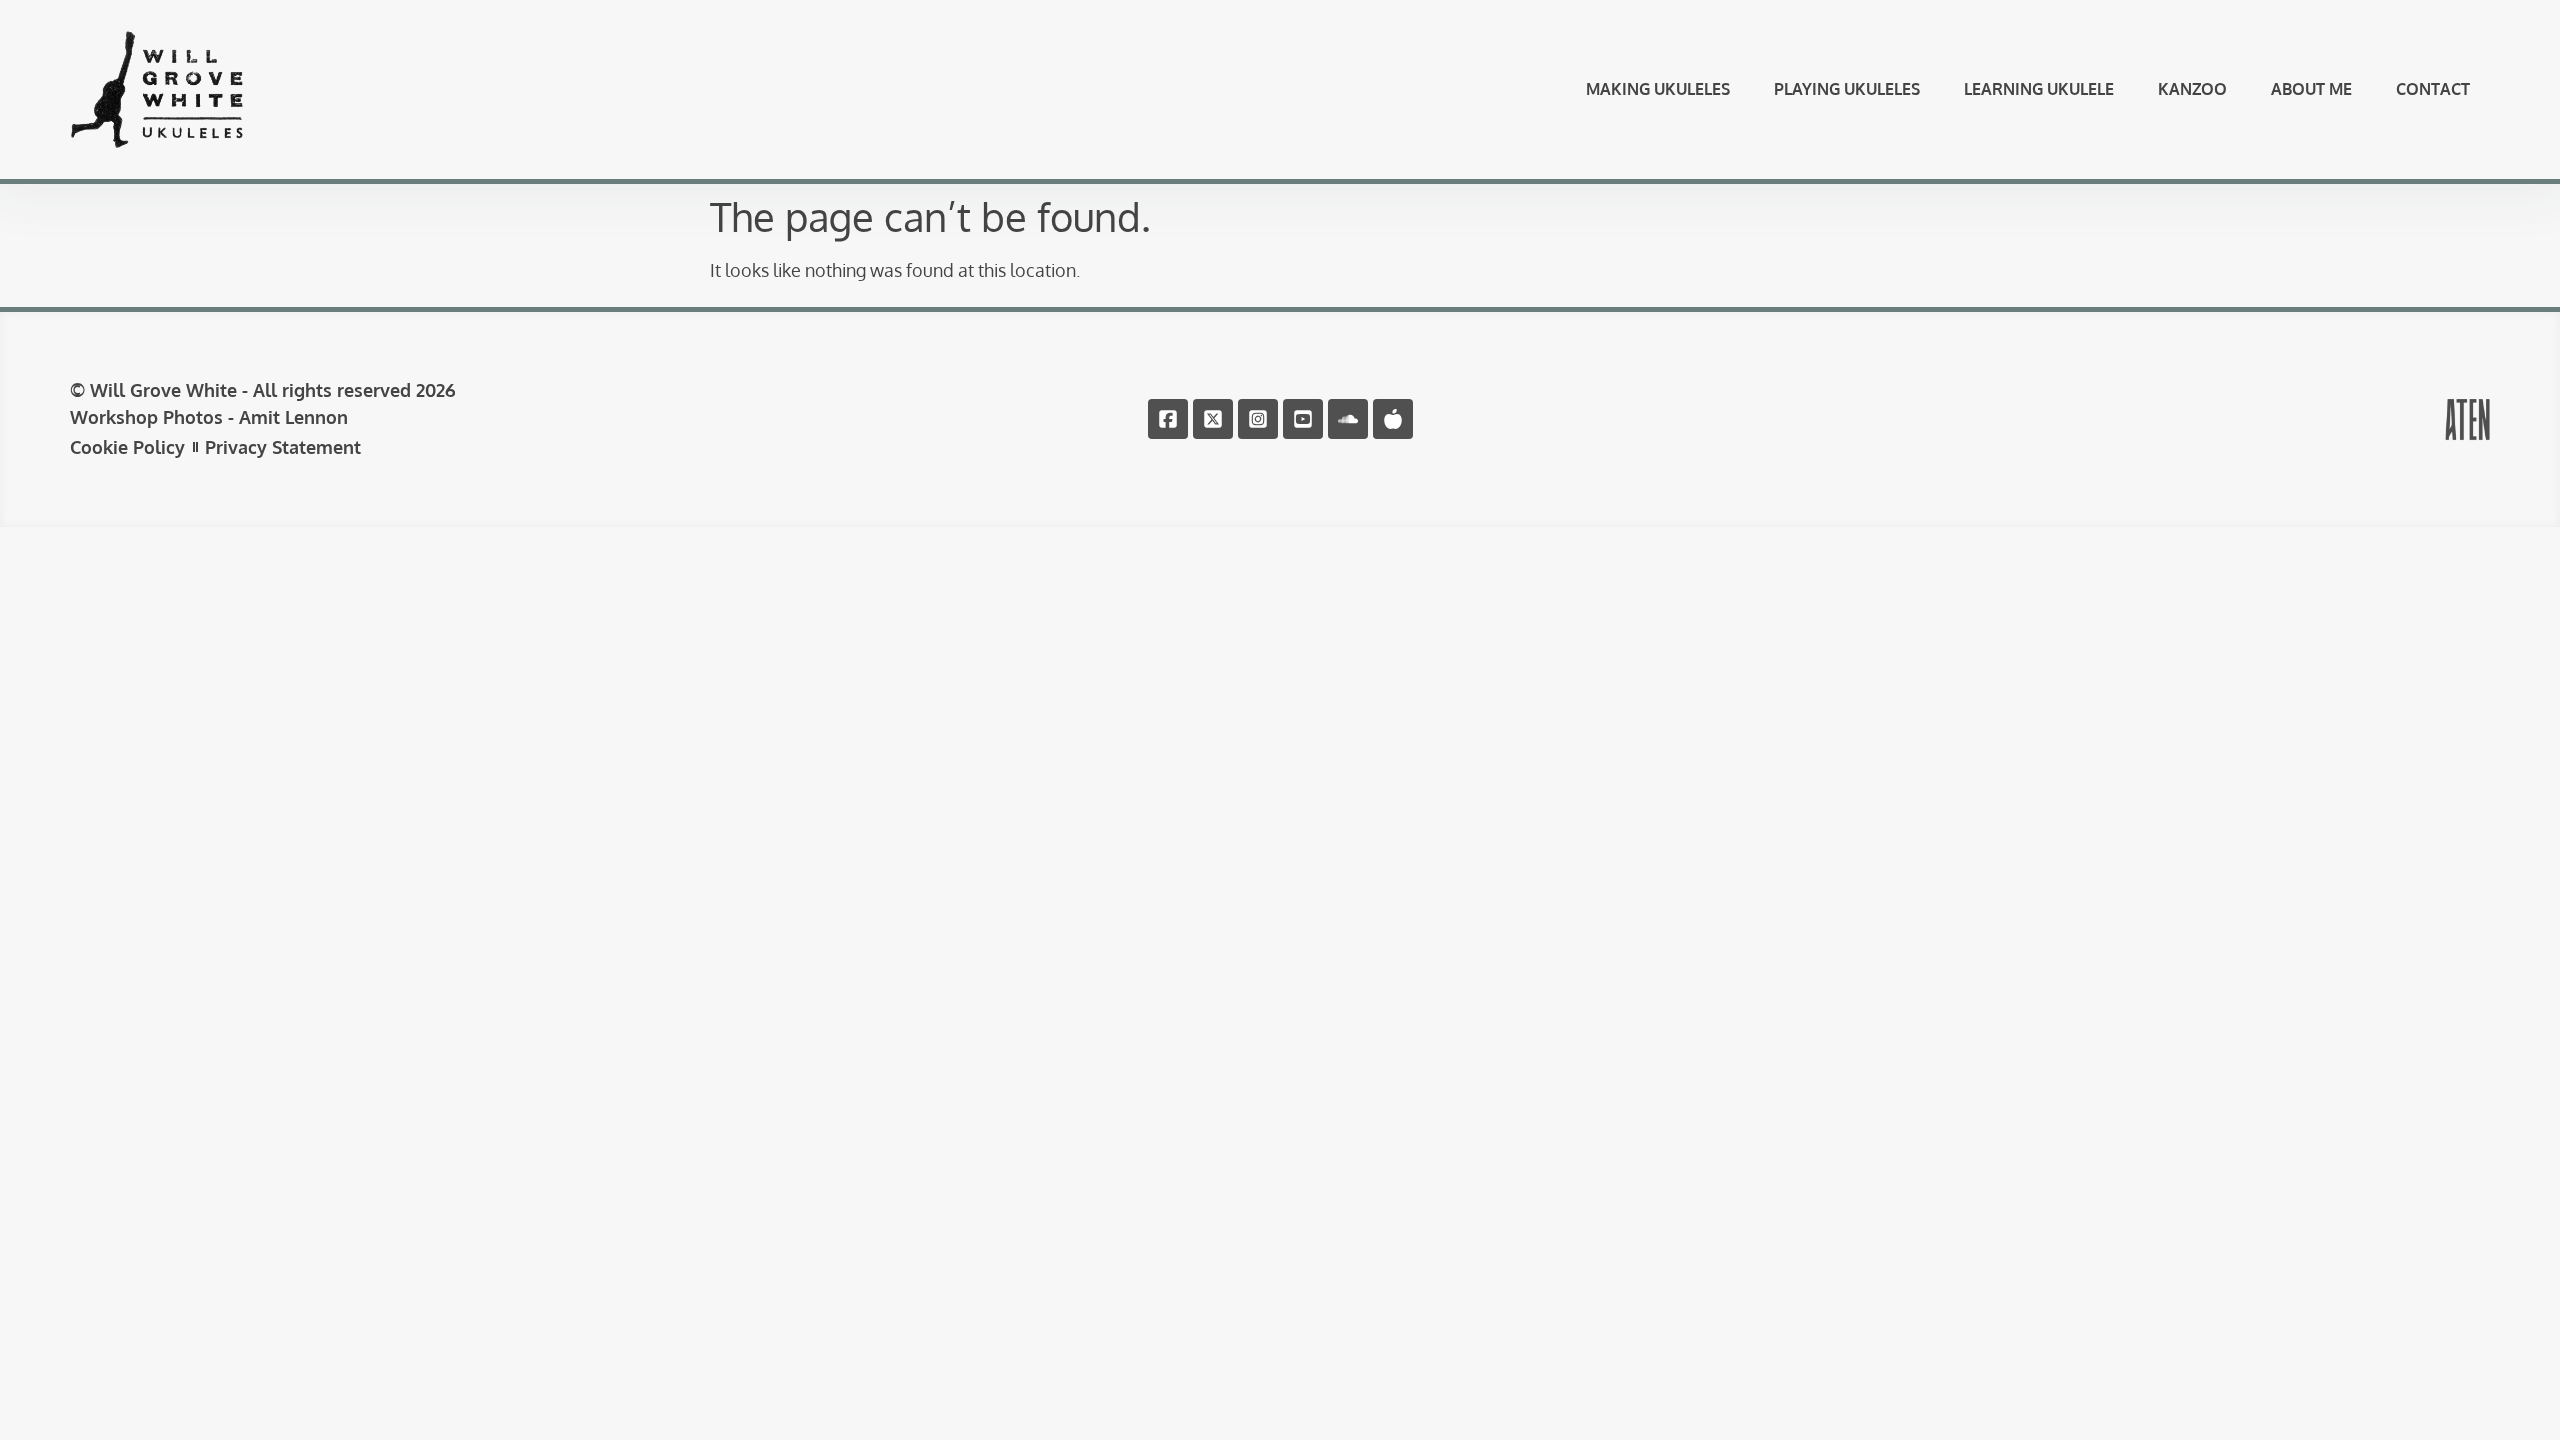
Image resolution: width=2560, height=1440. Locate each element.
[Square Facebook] (1168, 419)
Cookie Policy (127, 447)
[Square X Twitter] (1213, 419)
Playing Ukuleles (1847, 89)
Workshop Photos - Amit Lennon (209, 417)
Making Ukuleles (1658, 89)
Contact (2433, 89)
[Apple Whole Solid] (1393, 419)
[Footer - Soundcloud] (1348, 419)
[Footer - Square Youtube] (1303, 419)
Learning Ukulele (2039, 89)
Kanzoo (2192, 89)
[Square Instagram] (1258, 419)
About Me (2311, 89)
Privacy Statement (283, 447)
